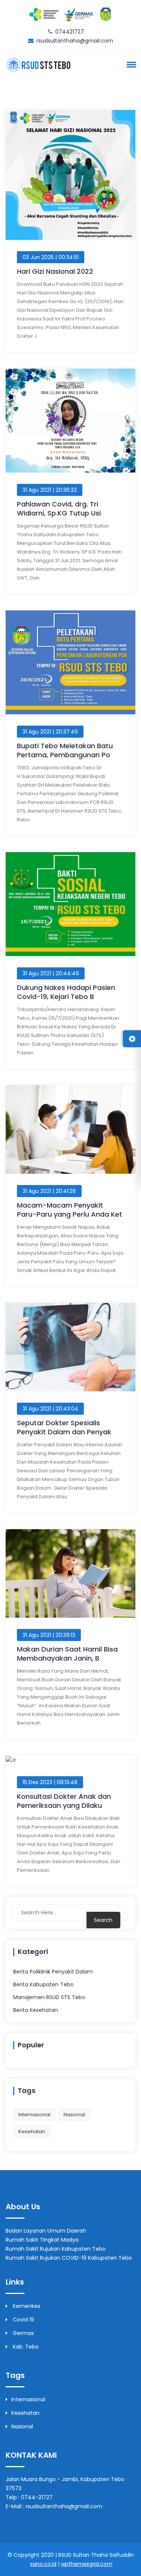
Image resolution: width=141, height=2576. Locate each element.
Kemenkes (26, 2306)
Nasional (22, 2427)
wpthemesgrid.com (87, 2564)
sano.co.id (43, 2564)
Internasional (28, 2399)
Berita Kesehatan (36, 2010)
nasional (74, 2115)
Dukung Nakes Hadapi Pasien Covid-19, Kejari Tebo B (66, 992)
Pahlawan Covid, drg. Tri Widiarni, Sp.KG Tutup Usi (59, 509)
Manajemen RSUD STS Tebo (49, 1997)
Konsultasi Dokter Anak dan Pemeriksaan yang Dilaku (64, 1801)
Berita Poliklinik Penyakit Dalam (53, 1972)
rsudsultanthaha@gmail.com (75, 41)
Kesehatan (25, 2413)
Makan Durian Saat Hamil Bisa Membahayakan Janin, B (67, 1654)
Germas (23, 2333)
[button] (130, 64)
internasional (34, 2115)
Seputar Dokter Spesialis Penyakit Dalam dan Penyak (64, 1427)
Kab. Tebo (25, 2347)
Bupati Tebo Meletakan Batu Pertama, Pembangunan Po (65, 750)
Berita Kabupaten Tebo (43, 1984)
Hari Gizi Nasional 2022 (55, 271)
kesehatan (32, 2131)
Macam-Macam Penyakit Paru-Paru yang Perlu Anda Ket (70, 1210)
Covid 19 (23, 2320)
